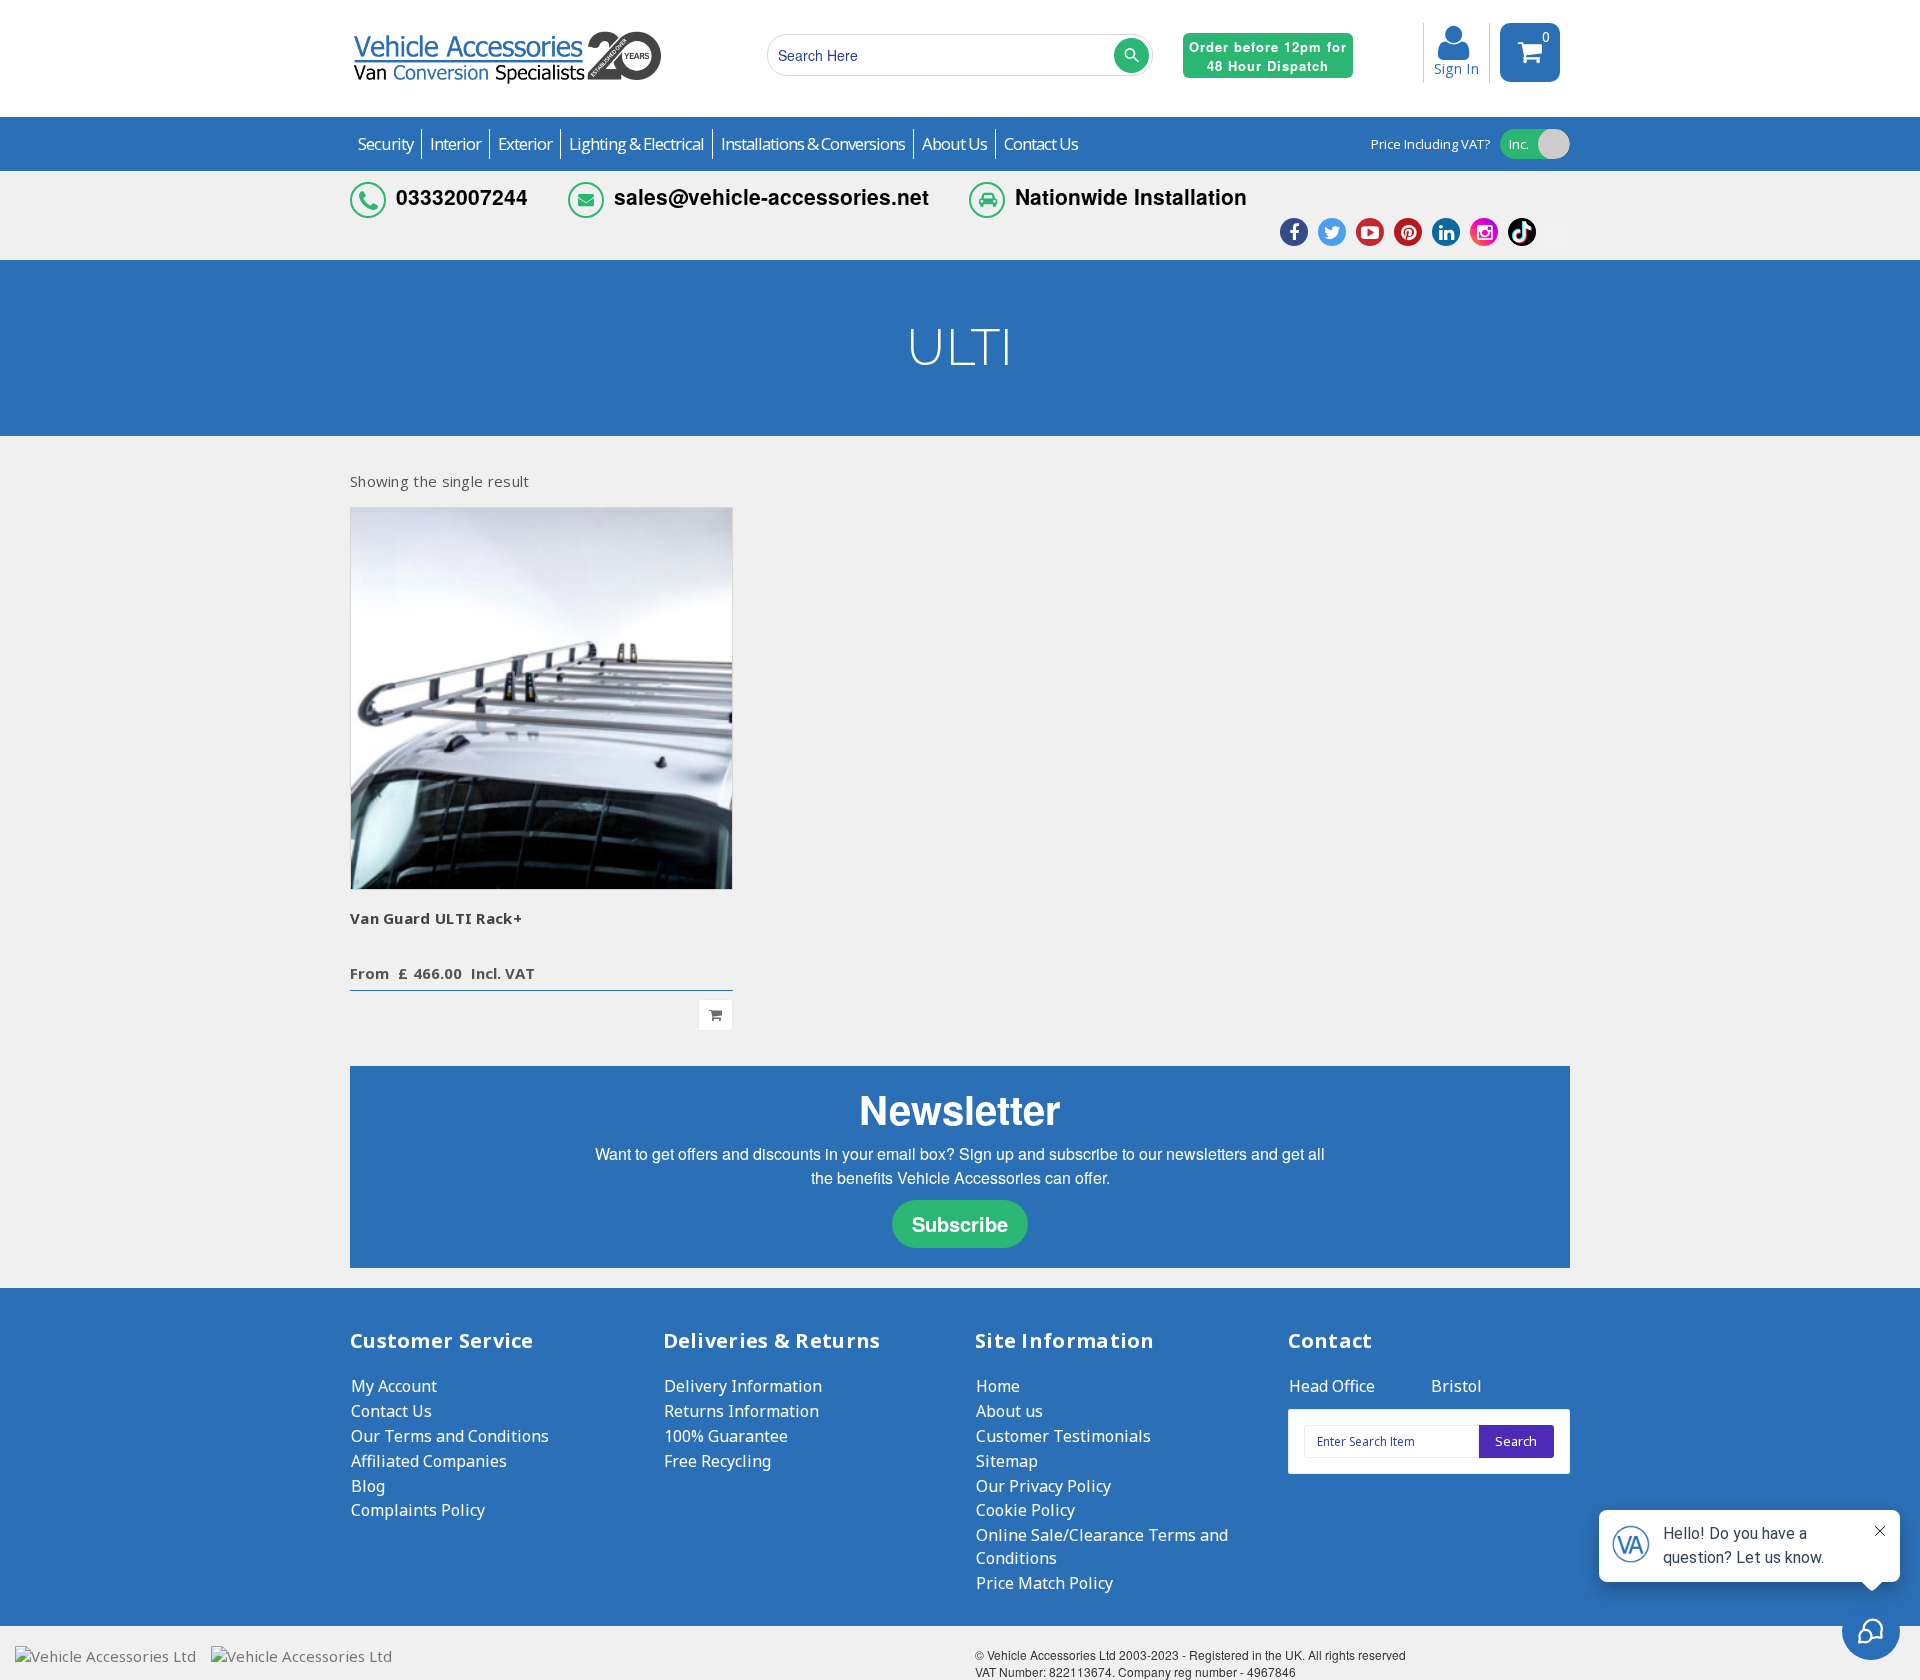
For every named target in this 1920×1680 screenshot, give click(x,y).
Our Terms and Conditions (450, 1436)
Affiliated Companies (429, 1461)
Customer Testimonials (1063, 1436)
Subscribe (960, 1223)
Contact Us (391, 1411)
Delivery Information (743, 1386)
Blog (368, 1486)
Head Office (1332, 1386)
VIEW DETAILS (541, 697)
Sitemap (1007, 1461)
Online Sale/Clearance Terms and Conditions (1102, 1546)
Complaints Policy (418, 1510)
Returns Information (741, 1411)
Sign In (1456, 67)
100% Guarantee (726, 1436)
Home (998, 1386)
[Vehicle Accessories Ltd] (507, 86)
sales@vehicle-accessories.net (771, 196)
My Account (394, 1386)
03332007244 (462, 196)
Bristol (1456, 1386)
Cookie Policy (1025, 1510)
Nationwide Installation (1131, 196)
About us (1009, 1411)
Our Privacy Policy (1043, 1486)
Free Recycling (717, 1461)
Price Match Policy (1044, 1583)
